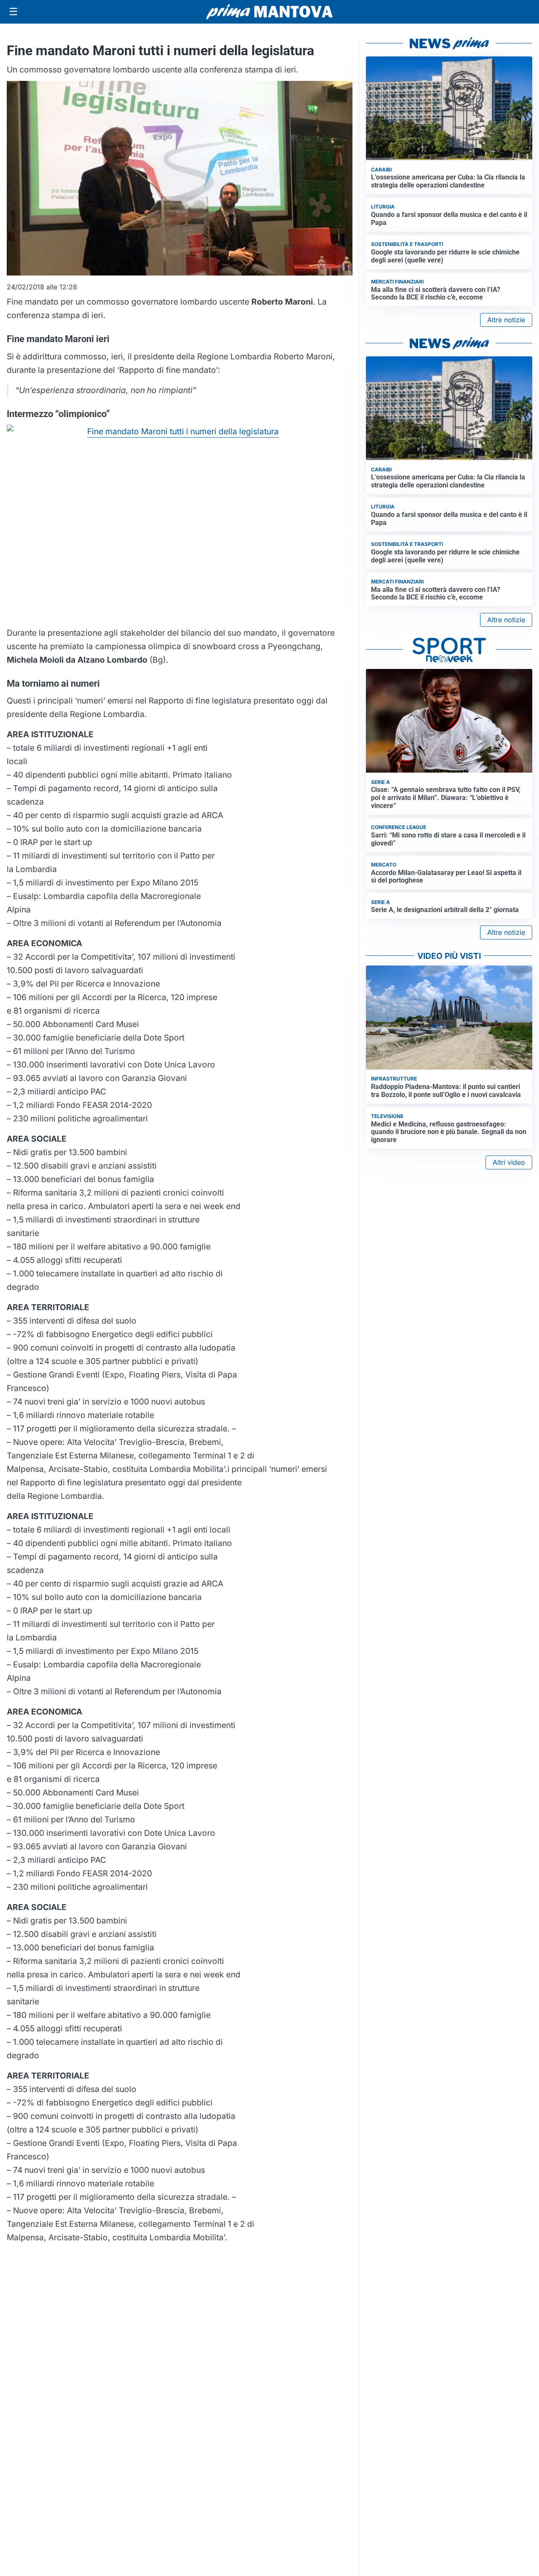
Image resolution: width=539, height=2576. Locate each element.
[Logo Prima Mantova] (269, 12)
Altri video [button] (509, 1162)
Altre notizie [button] (506, 320)
